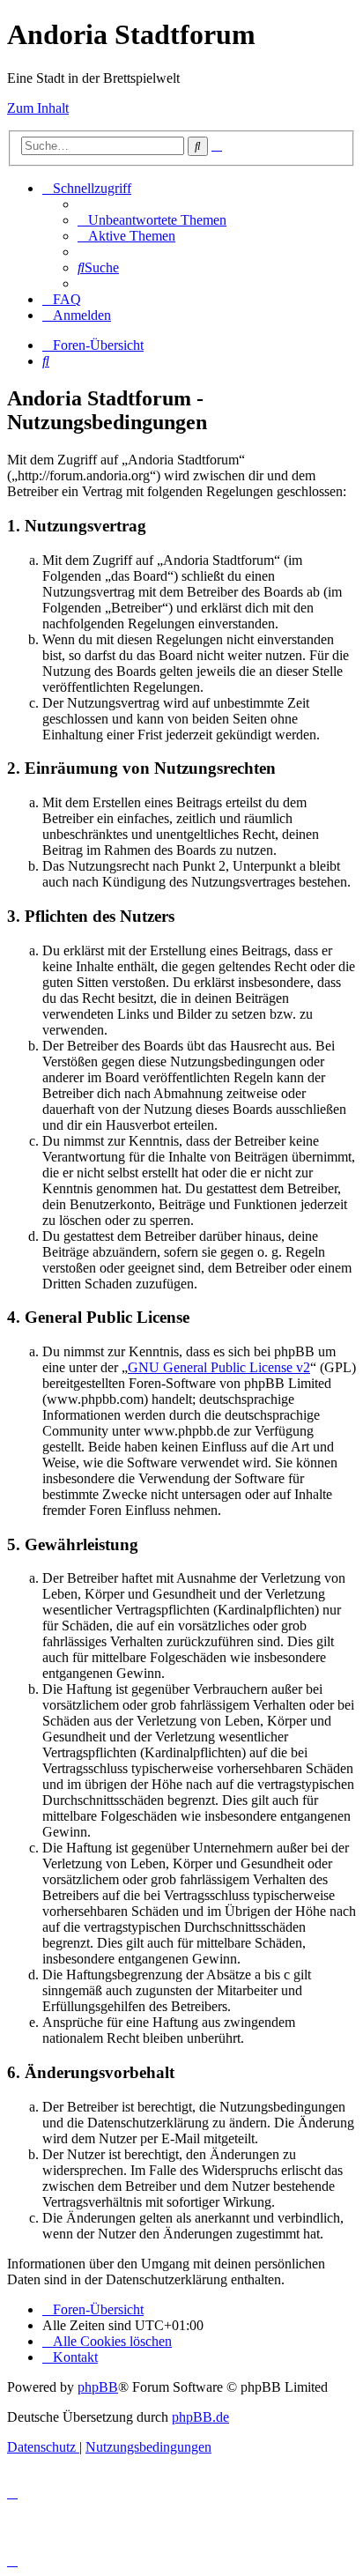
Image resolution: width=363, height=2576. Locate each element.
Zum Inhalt (38, 108)
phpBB (98, 2387)
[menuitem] (152, 220)
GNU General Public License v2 (219, 1367)
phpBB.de (200, 2417)
